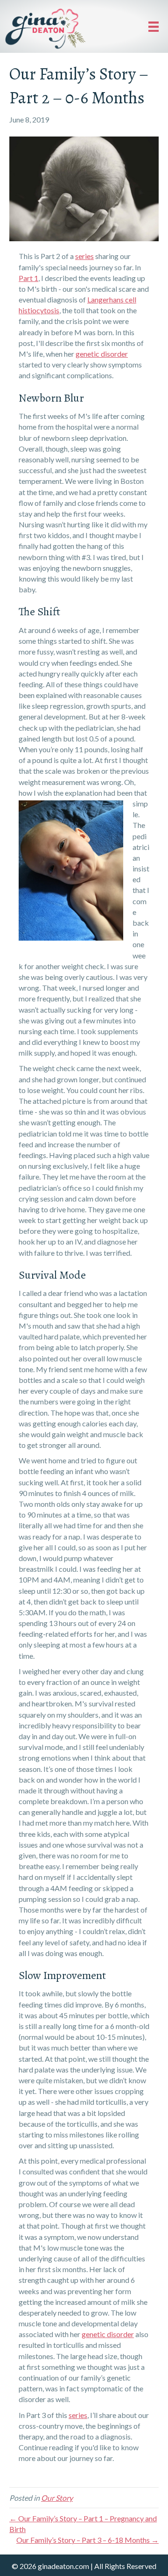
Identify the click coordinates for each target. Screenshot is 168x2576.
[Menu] (154, 26)
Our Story (57, 2498)
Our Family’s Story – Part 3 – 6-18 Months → (87, 2540)
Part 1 (28, 278)
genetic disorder (102, 354)
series (84, 256)
